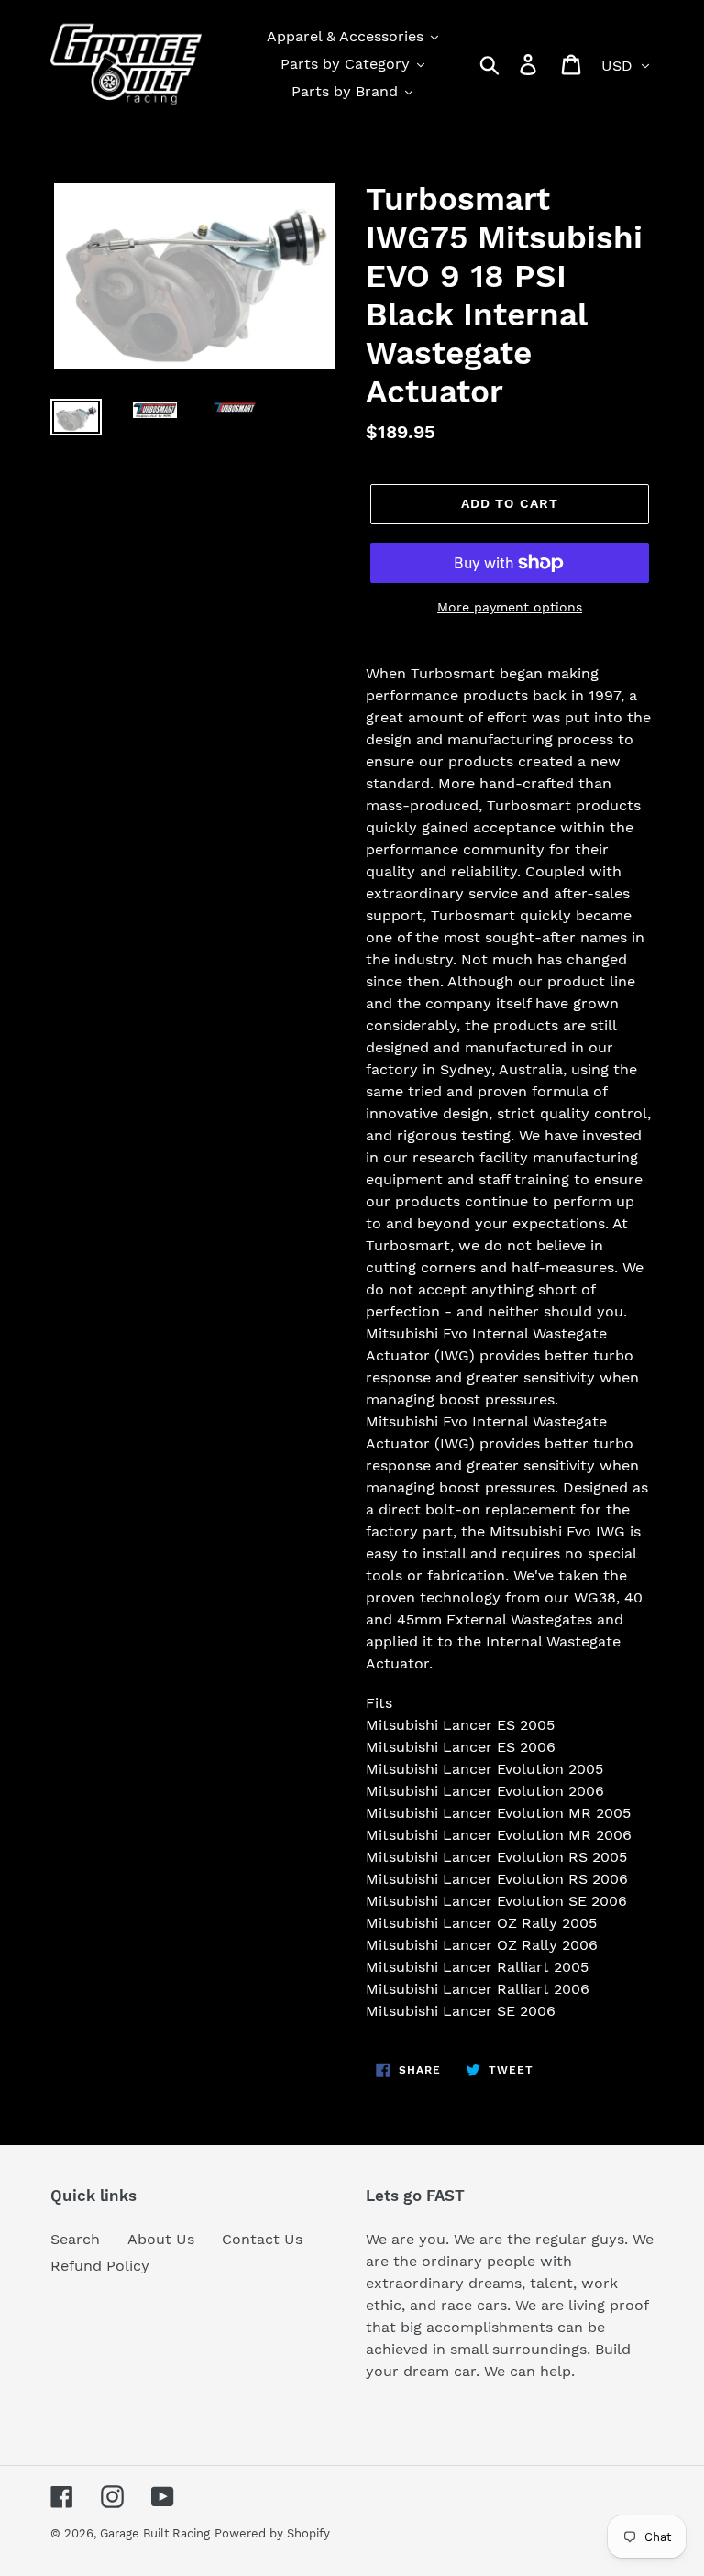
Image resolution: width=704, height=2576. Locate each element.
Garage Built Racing (155, 2533)
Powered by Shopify (272, 2533)
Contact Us (262, 2239)
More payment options (510, 607)
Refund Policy (100, 2266)
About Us (161, 2239)
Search (75, 2239)
